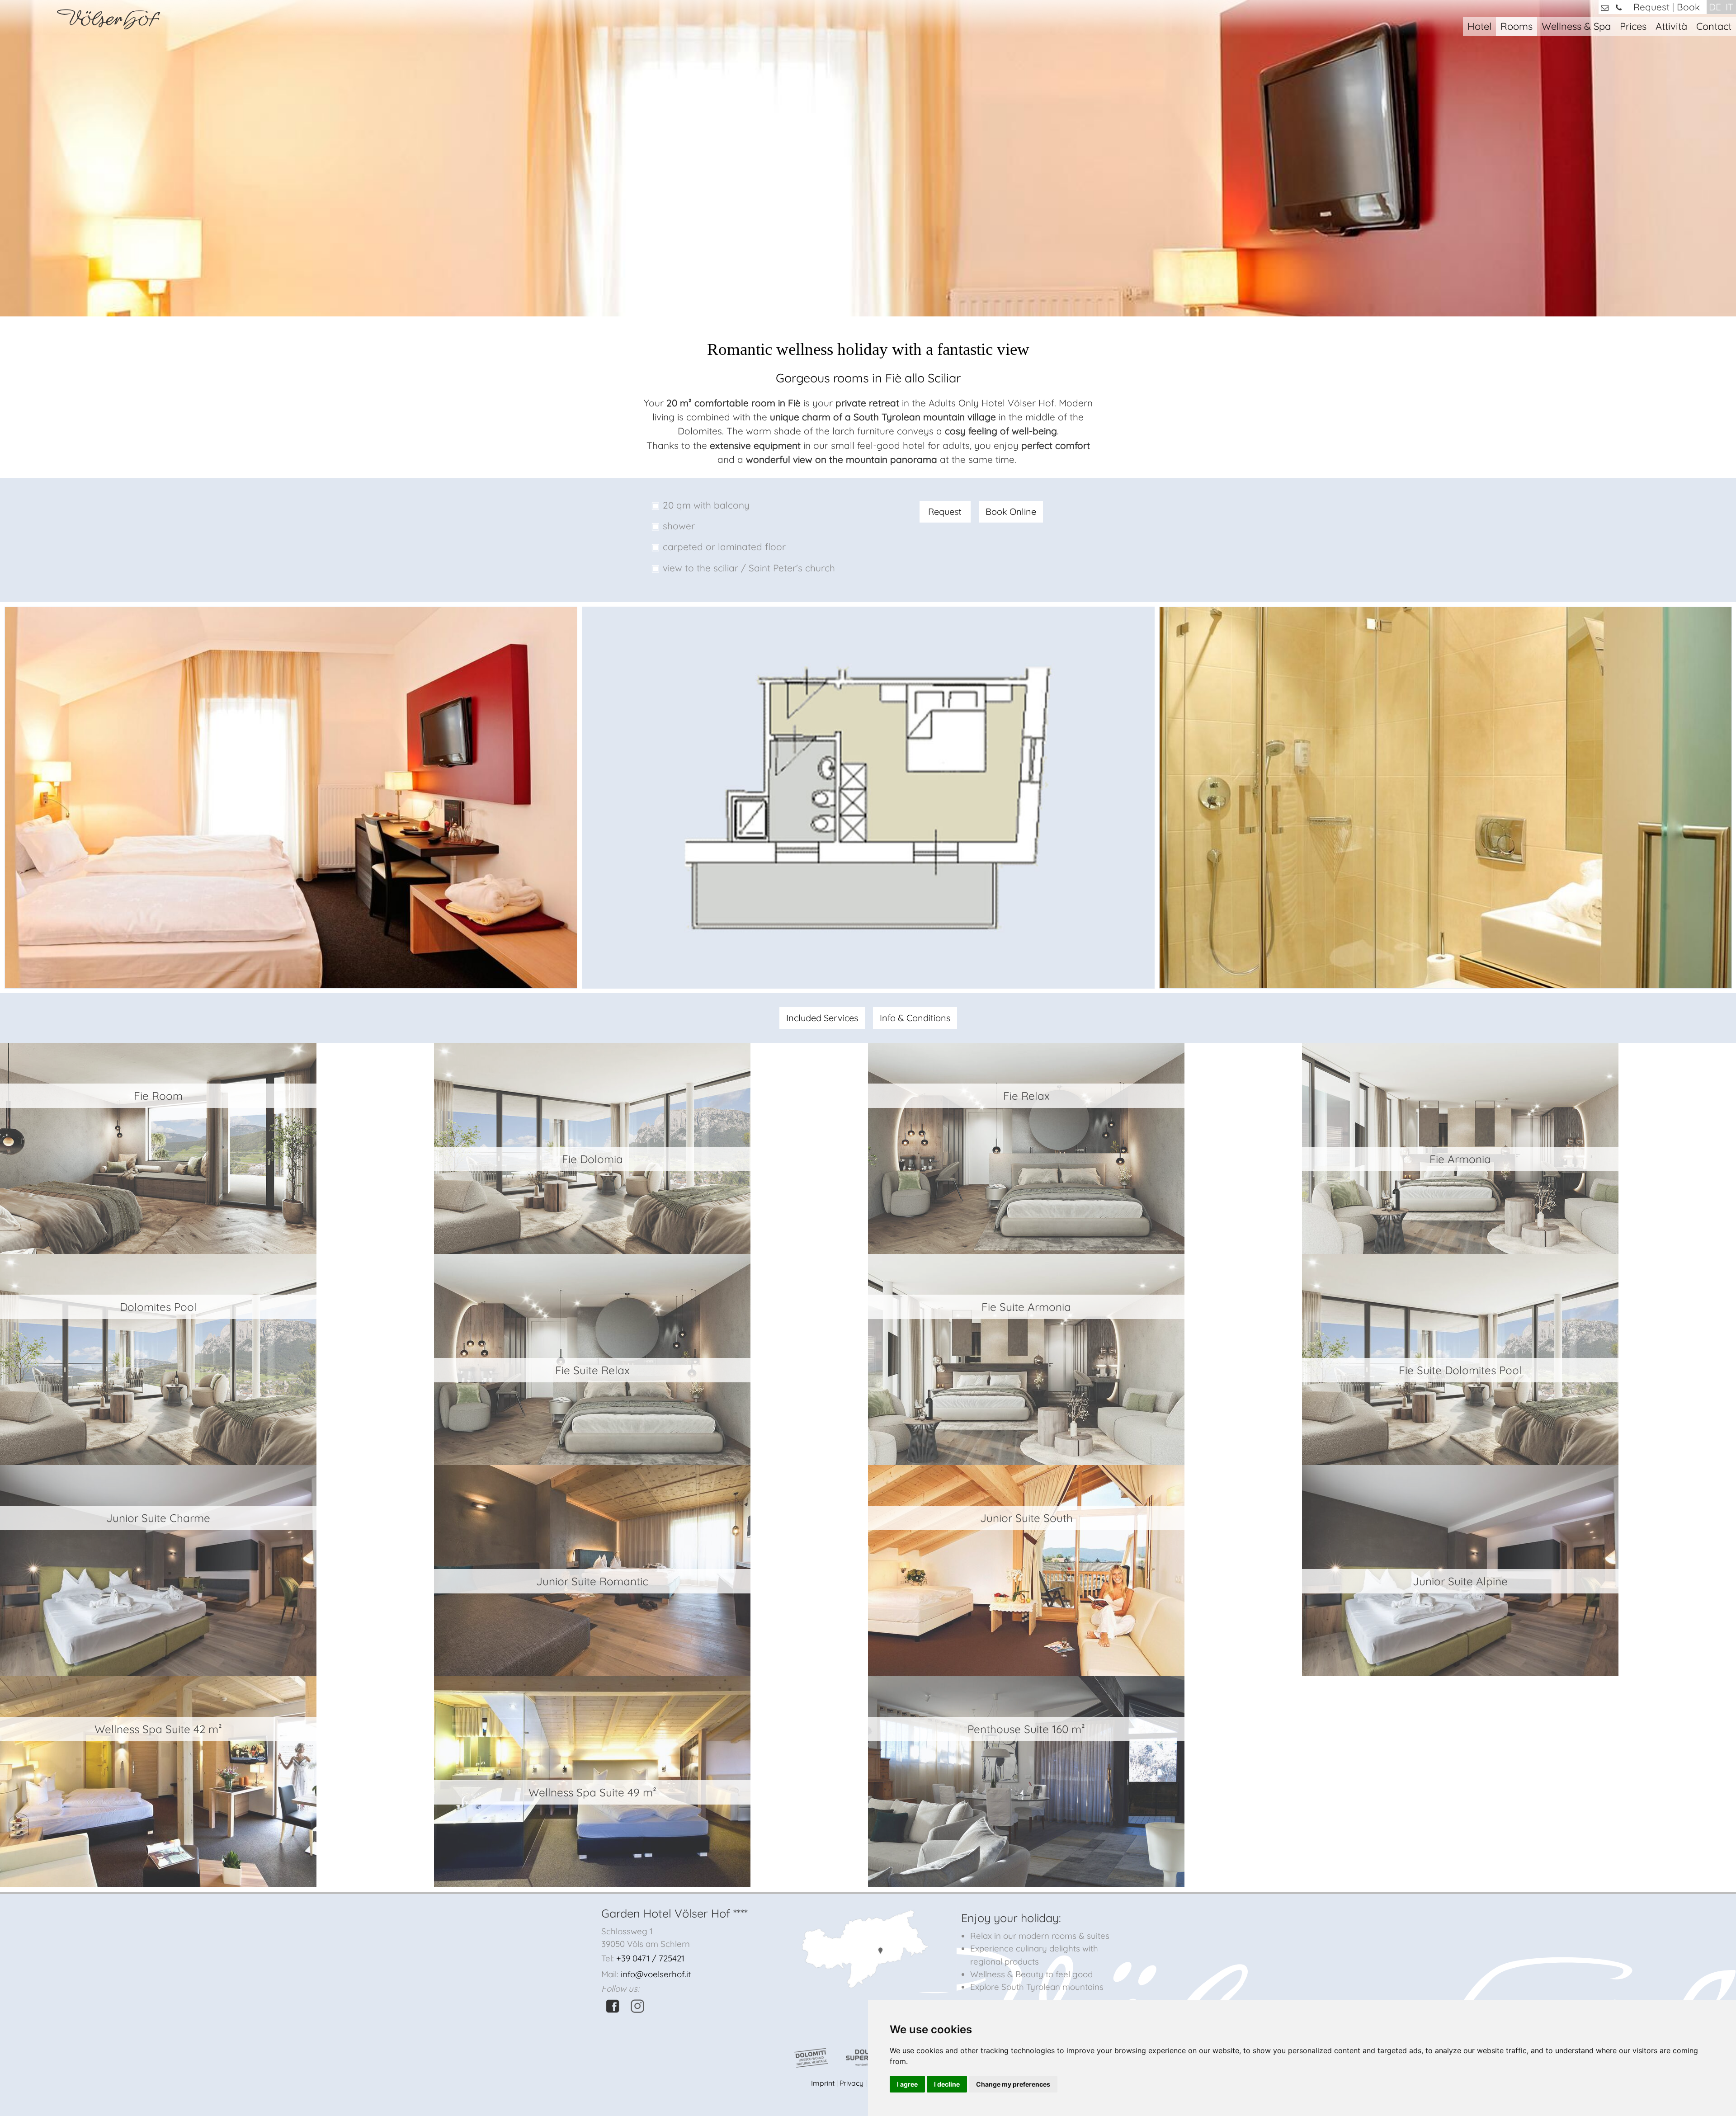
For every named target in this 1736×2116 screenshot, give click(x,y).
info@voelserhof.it (656, 1974)
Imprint (823, 2083)
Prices (1633, 26)
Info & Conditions (915, 1018)
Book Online (1011, 511)
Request (1651, 7)
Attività (1671, 26)
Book (1688, 7)
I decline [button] (947, 2084)
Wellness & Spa (1576, 26)
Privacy (851, 2083)
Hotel (1479, 26)
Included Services (822, 1018)
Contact (1714, 26)
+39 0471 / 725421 (650, 1958)
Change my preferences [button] (1013, 2084)
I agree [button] (907, 2084)
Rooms (1517, 26)
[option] (291, 798)
